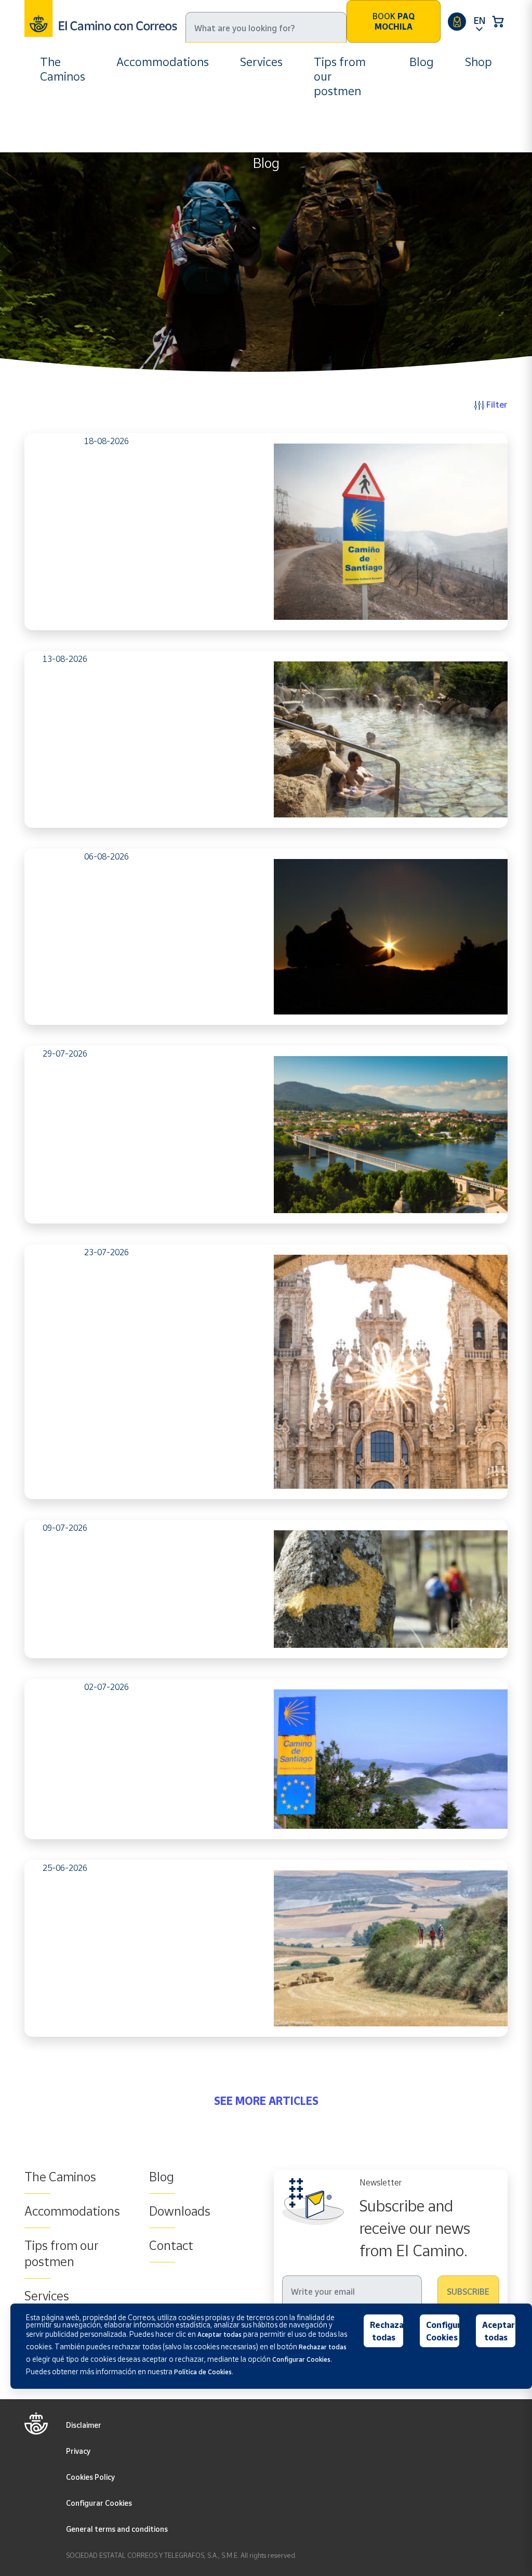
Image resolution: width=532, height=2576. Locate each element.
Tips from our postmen (340, 76)
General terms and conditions (117, 2529)
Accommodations (163, 62)
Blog (422, 62)
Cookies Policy (90, 2477)
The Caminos (63, 69)
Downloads (180, 2211)
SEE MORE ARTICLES (266, 2101)
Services (261, 62)
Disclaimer (84, 2425)
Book (394, 21)
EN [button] (480, 20)
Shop (478, 62)
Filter (496, 404)
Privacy (78, 2451)
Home (52, 129)
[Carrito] (498, 21)
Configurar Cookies (99, 2503)
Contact (171, 2245)
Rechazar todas (387, 2331)
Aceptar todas (498, 2331)
